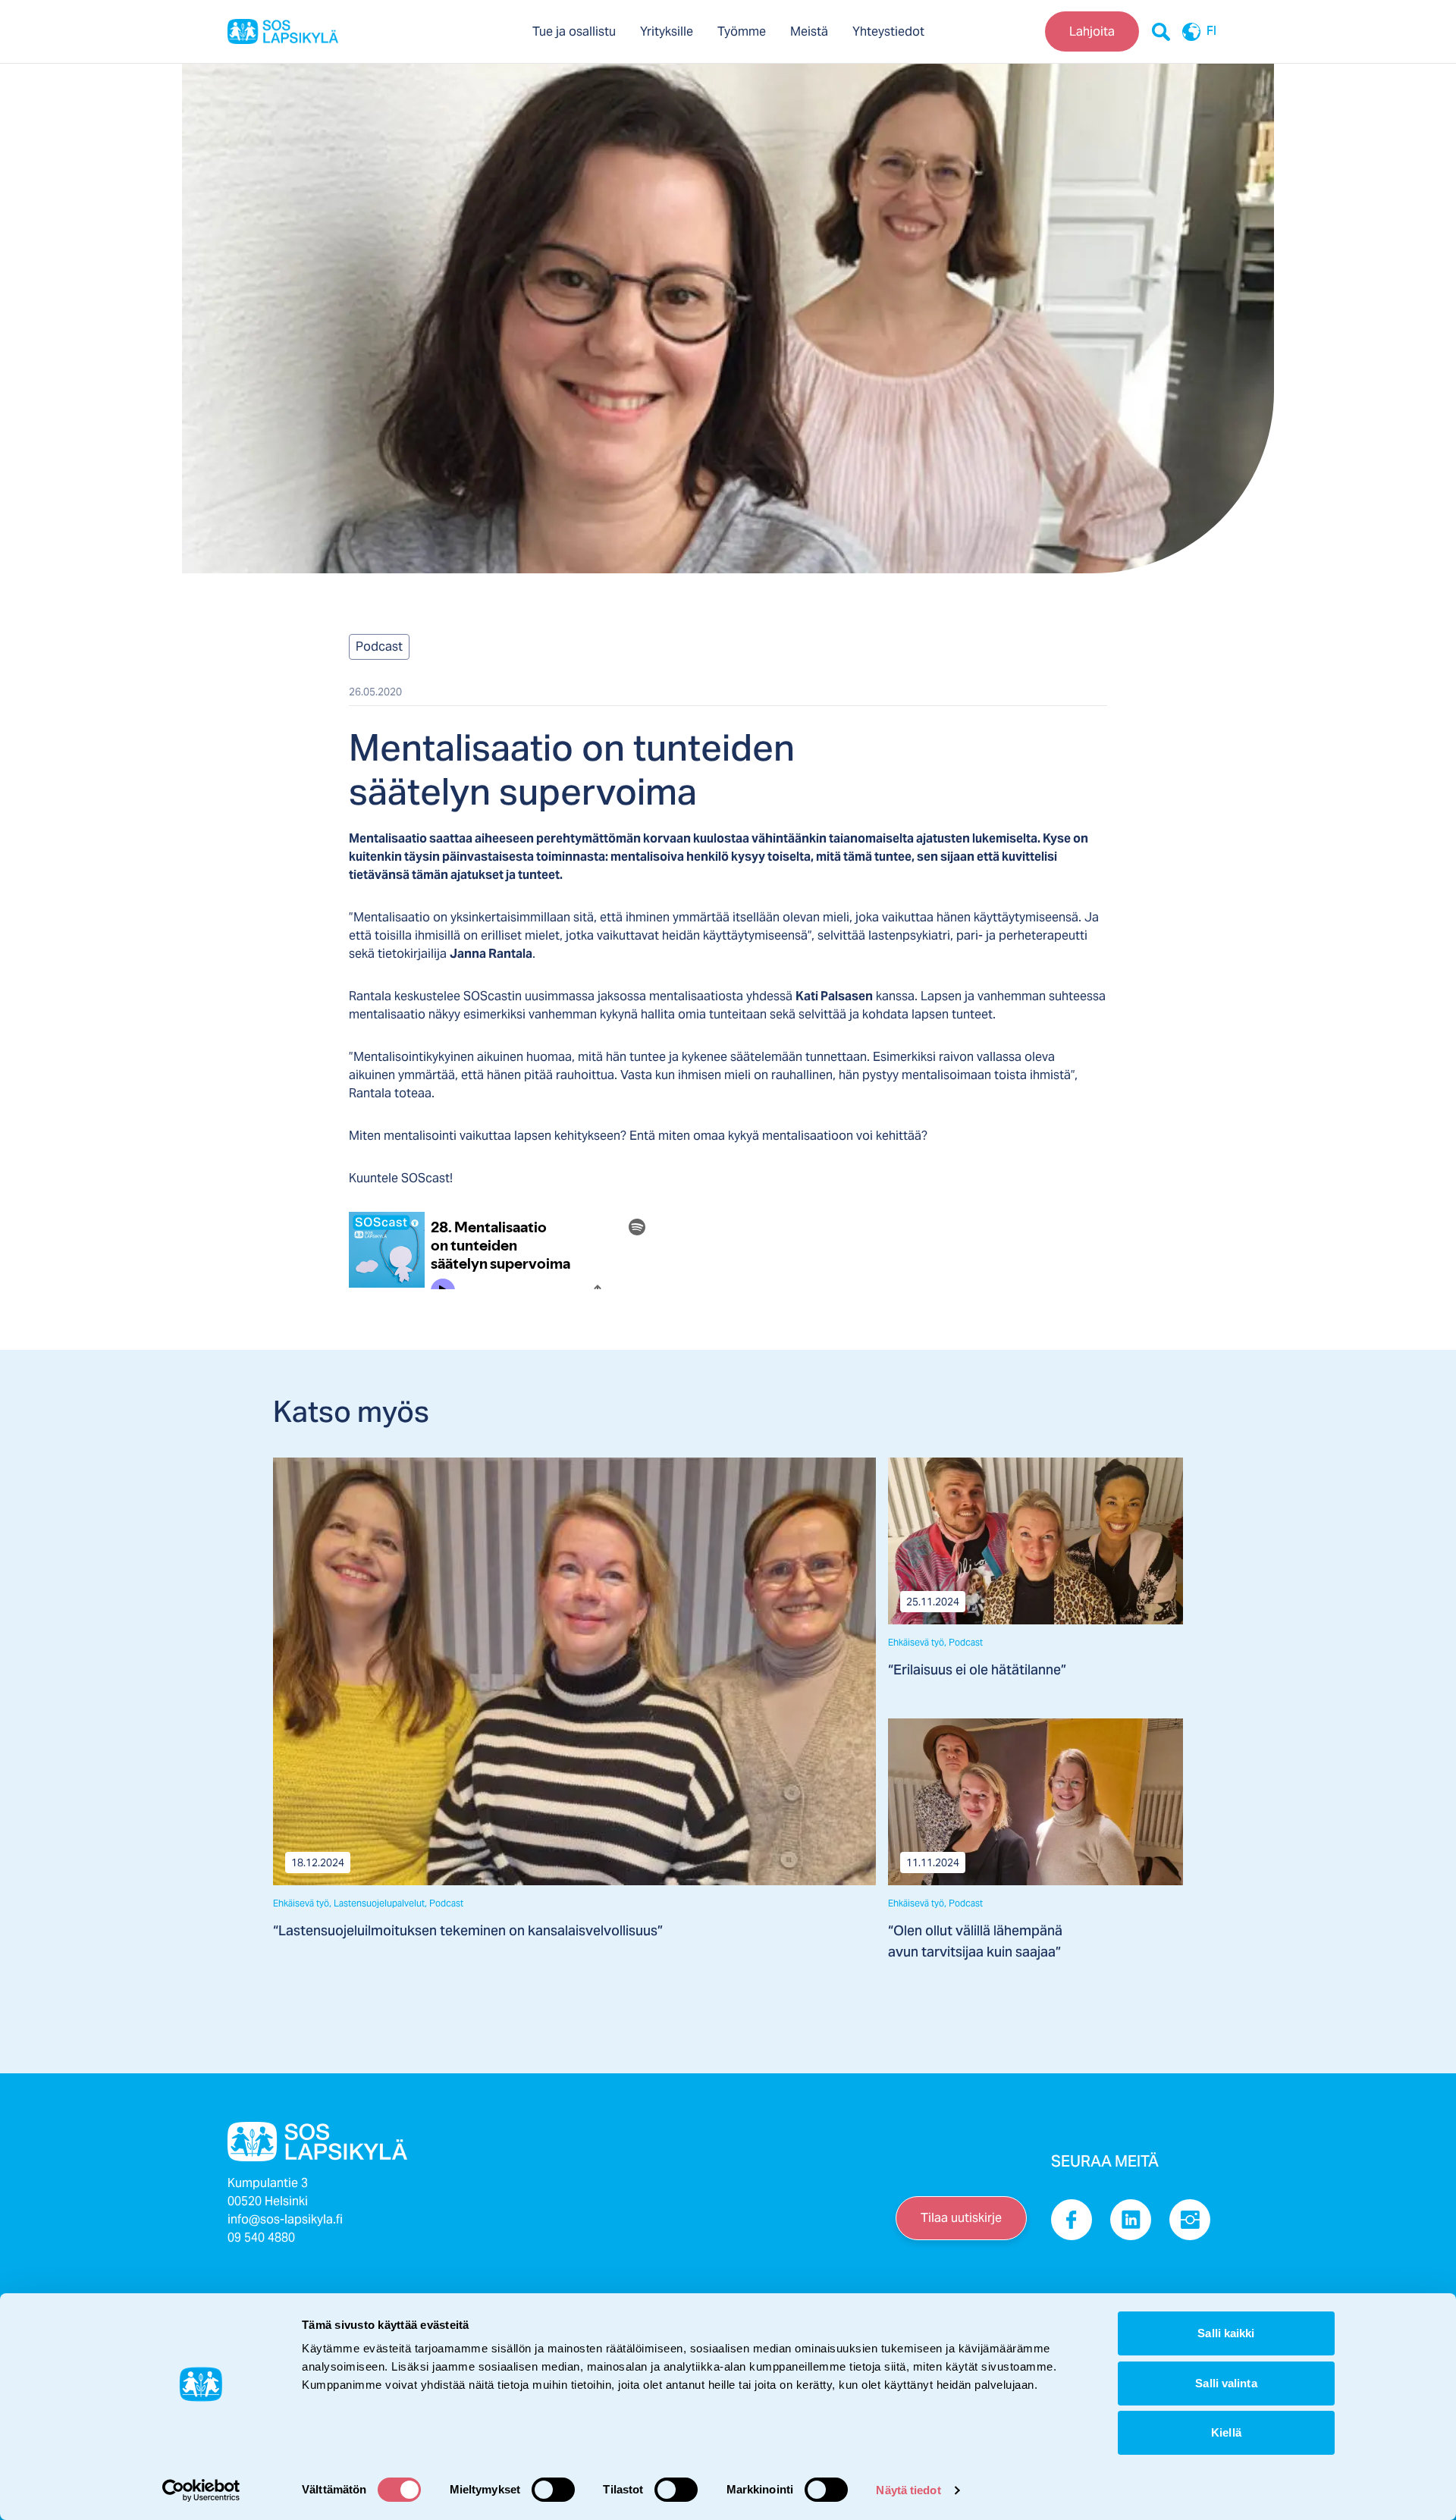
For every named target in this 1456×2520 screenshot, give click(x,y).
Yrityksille (667, 31)
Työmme (742, 31)
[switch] (553, 2490)
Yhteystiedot (888, 31)
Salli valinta (1226, 2383)
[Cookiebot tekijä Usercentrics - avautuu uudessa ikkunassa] (201, 2490)
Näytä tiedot (908, 2490)
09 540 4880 (261, 2238)
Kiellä (1226, 2432)
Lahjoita (1092, 31)
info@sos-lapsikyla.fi (285, 2219)
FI (1211, 32)
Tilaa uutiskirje (961, 2218)
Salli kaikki (1226, 2333)
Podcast (379, 646)
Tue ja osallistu (574, 31)
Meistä (809, 31)
